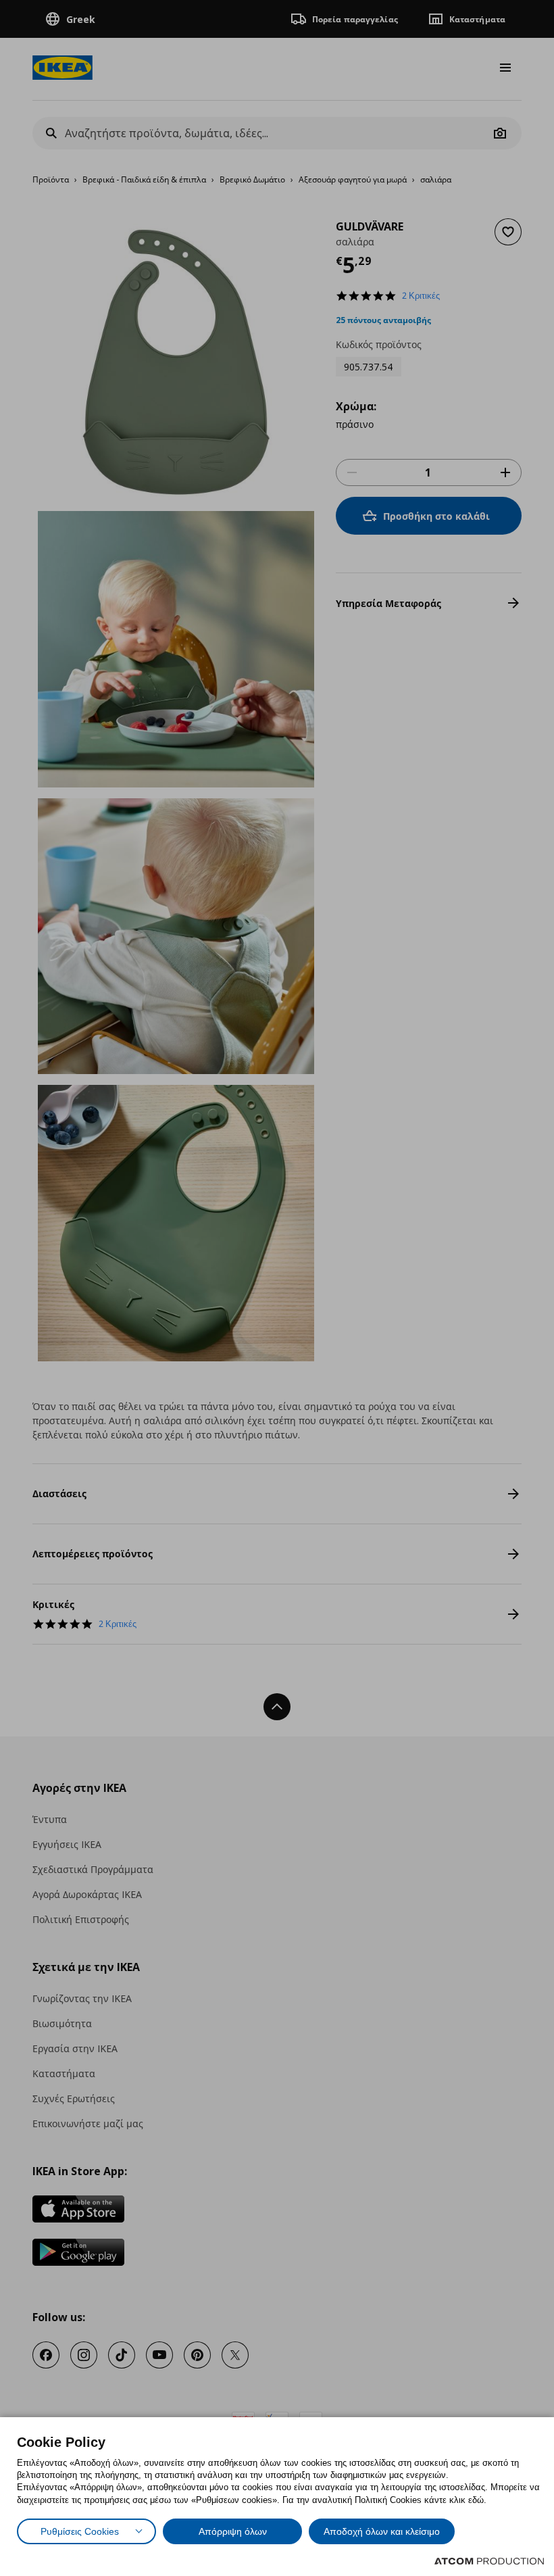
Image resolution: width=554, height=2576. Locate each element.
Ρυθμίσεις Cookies (80, 2531)
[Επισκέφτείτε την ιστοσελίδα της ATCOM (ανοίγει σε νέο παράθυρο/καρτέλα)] (489, 2561)
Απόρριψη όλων (233, 2531)
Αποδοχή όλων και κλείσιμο (382, 2531)
